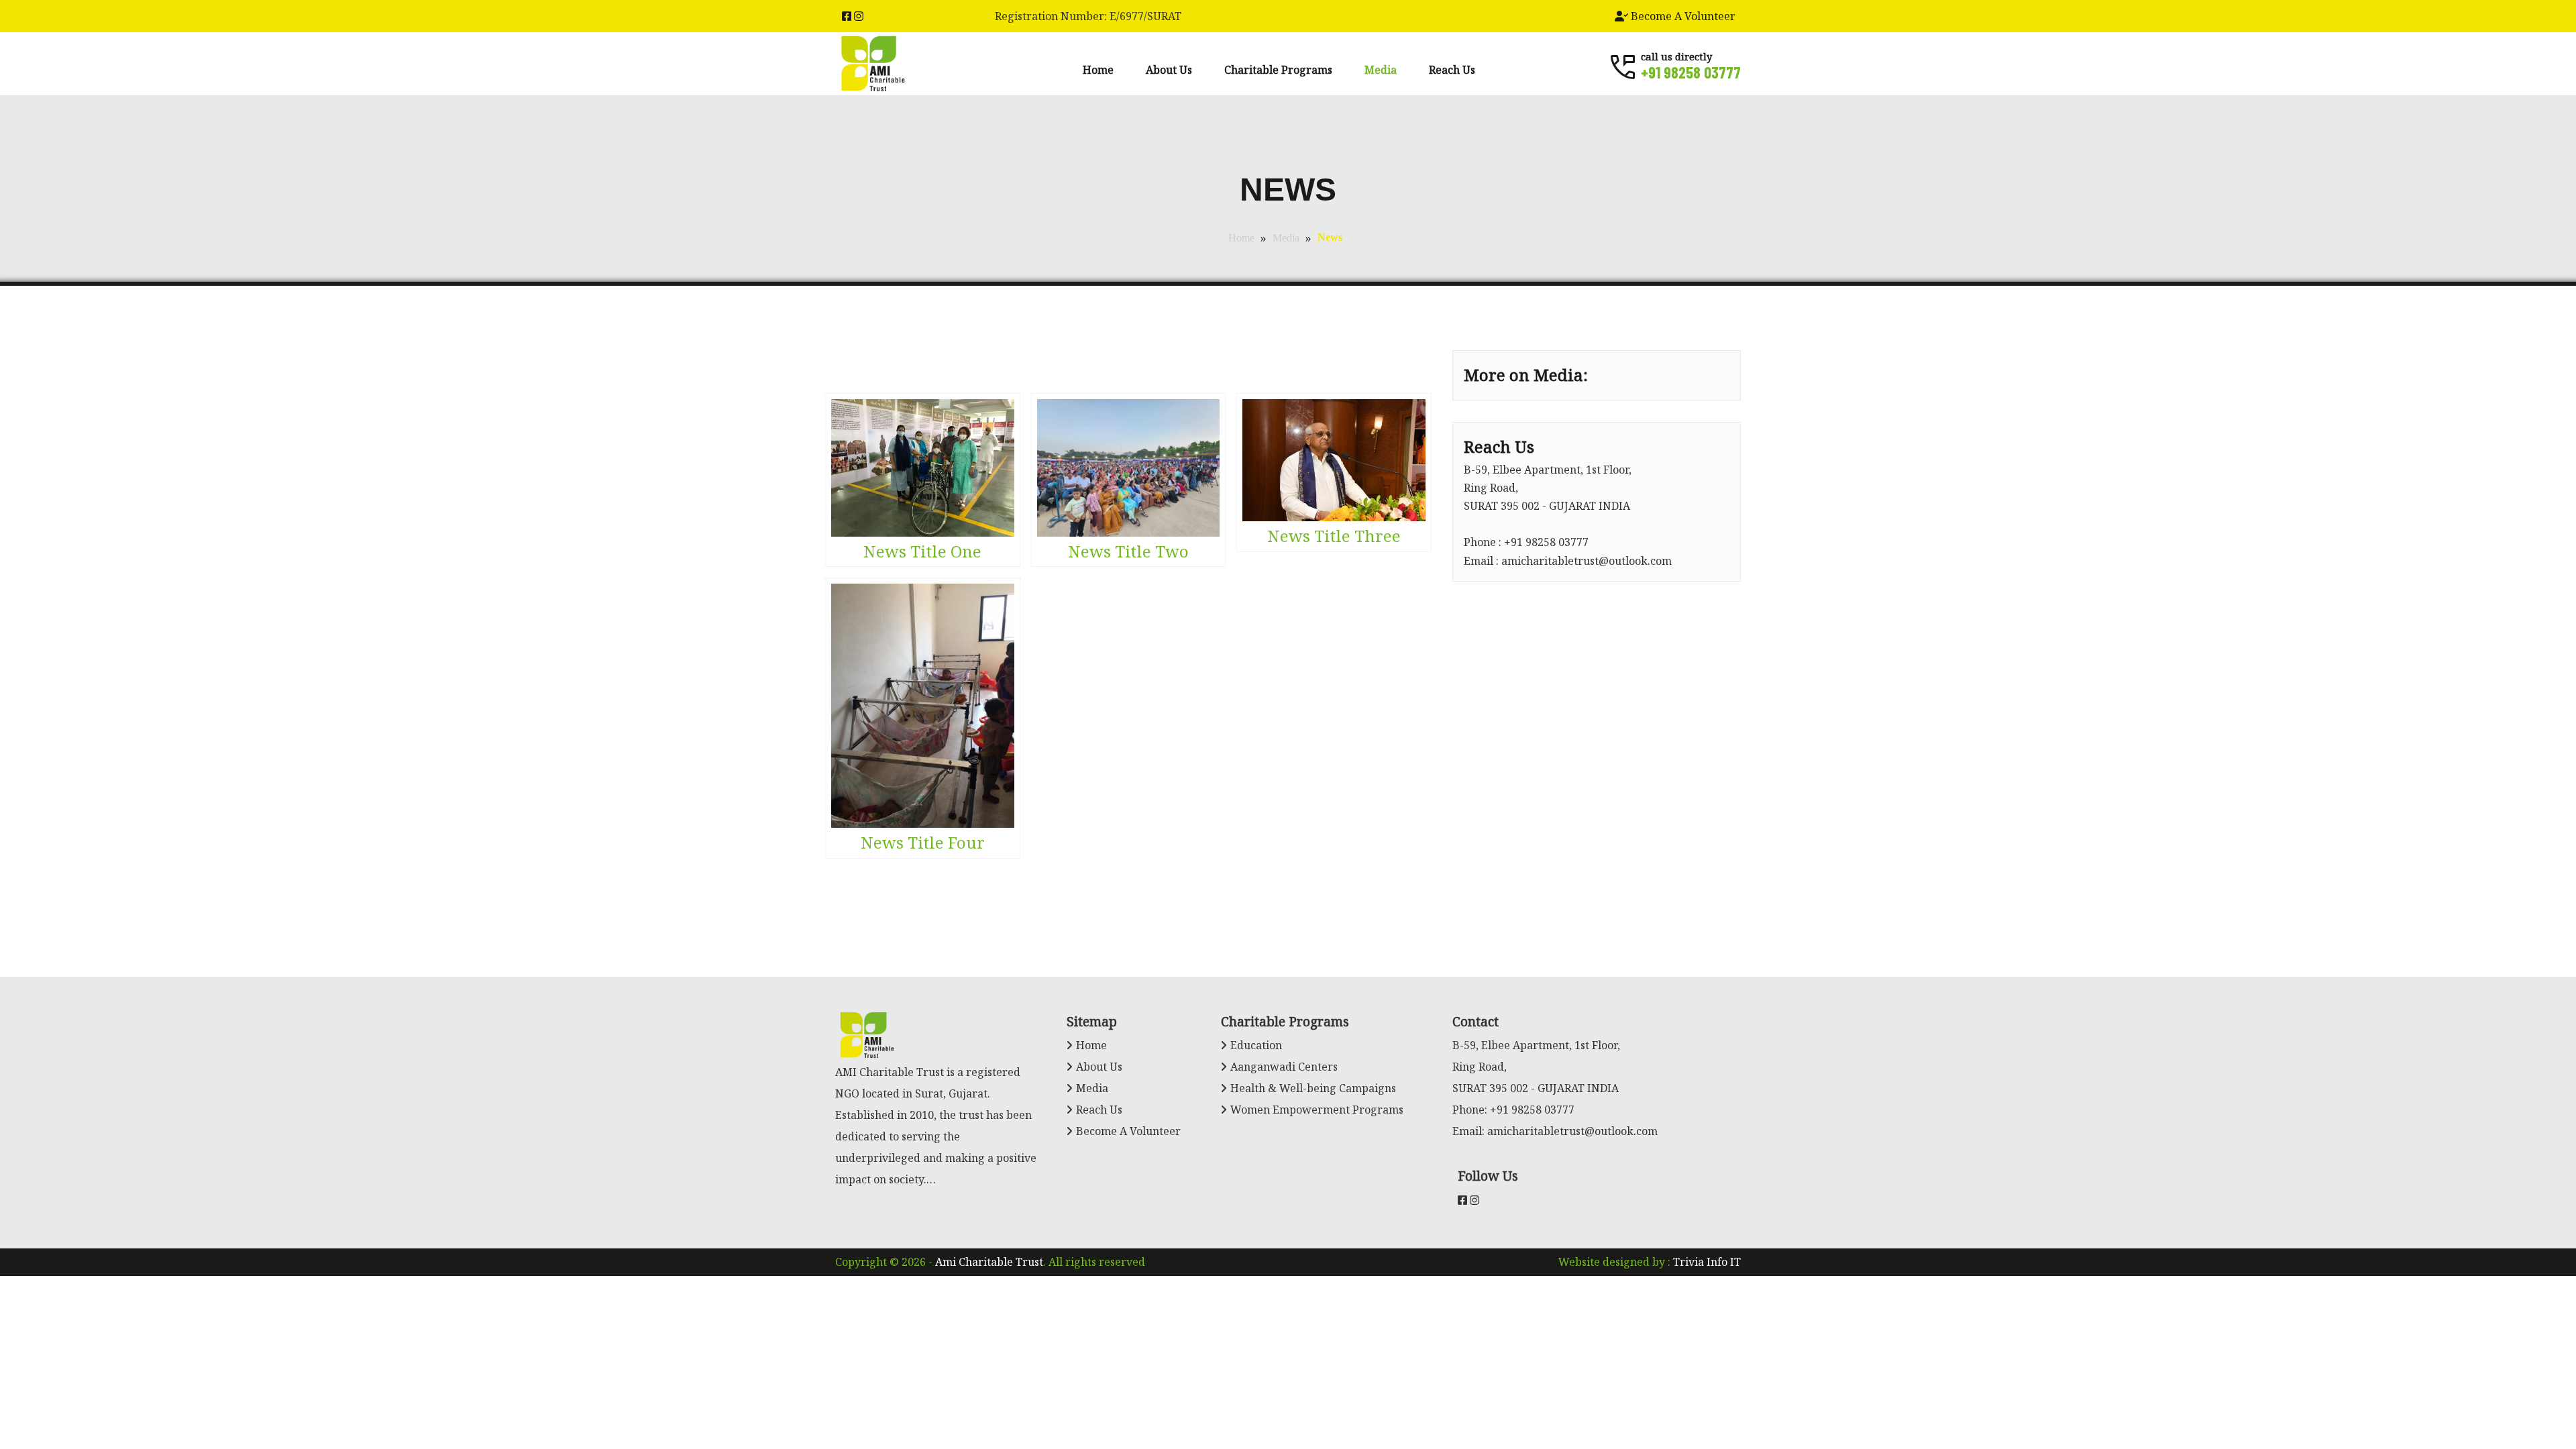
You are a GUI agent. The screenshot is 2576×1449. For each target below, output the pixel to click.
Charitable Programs (1278, 70)
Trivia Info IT (1707, 1262)
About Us (1169, 70)
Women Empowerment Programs (1317, 1110)
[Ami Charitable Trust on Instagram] (859, 16)
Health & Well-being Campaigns (1313, 1088)
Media (1381, 70)
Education (1256, 1045)
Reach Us (1452, 70)
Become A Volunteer (1682, 16)
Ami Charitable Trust (989, 1262)
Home (1098, 70)
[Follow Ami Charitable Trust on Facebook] (847, 16)
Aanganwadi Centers (1284, 1067)
